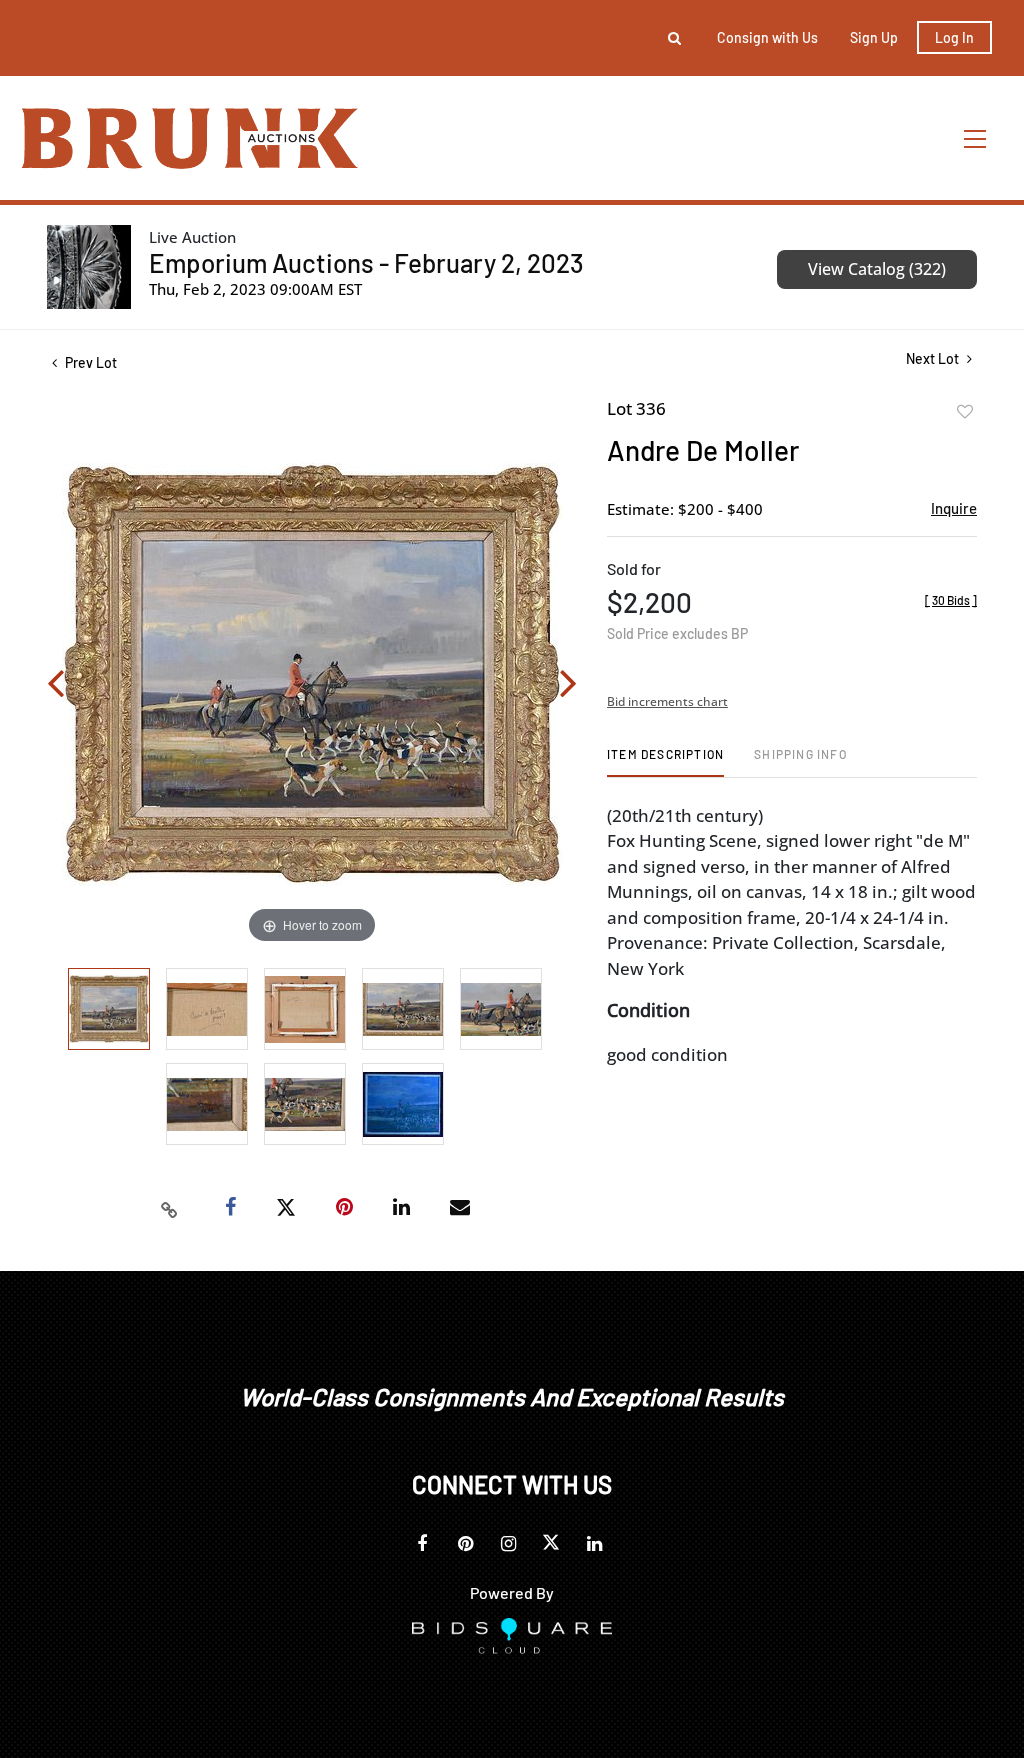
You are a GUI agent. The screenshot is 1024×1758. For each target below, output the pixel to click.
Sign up (874, 37)
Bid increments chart (667, 701)
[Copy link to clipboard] (170, 1208)
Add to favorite (965, 412)
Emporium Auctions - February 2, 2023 (366, 262)
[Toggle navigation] (976, 138)
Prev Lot (89, 362)
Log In (954, 37)
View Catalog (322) (877, 269)
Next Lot (934, 358)
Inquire (954, 508)
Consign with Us (767, 37)
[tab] (665, 761)
